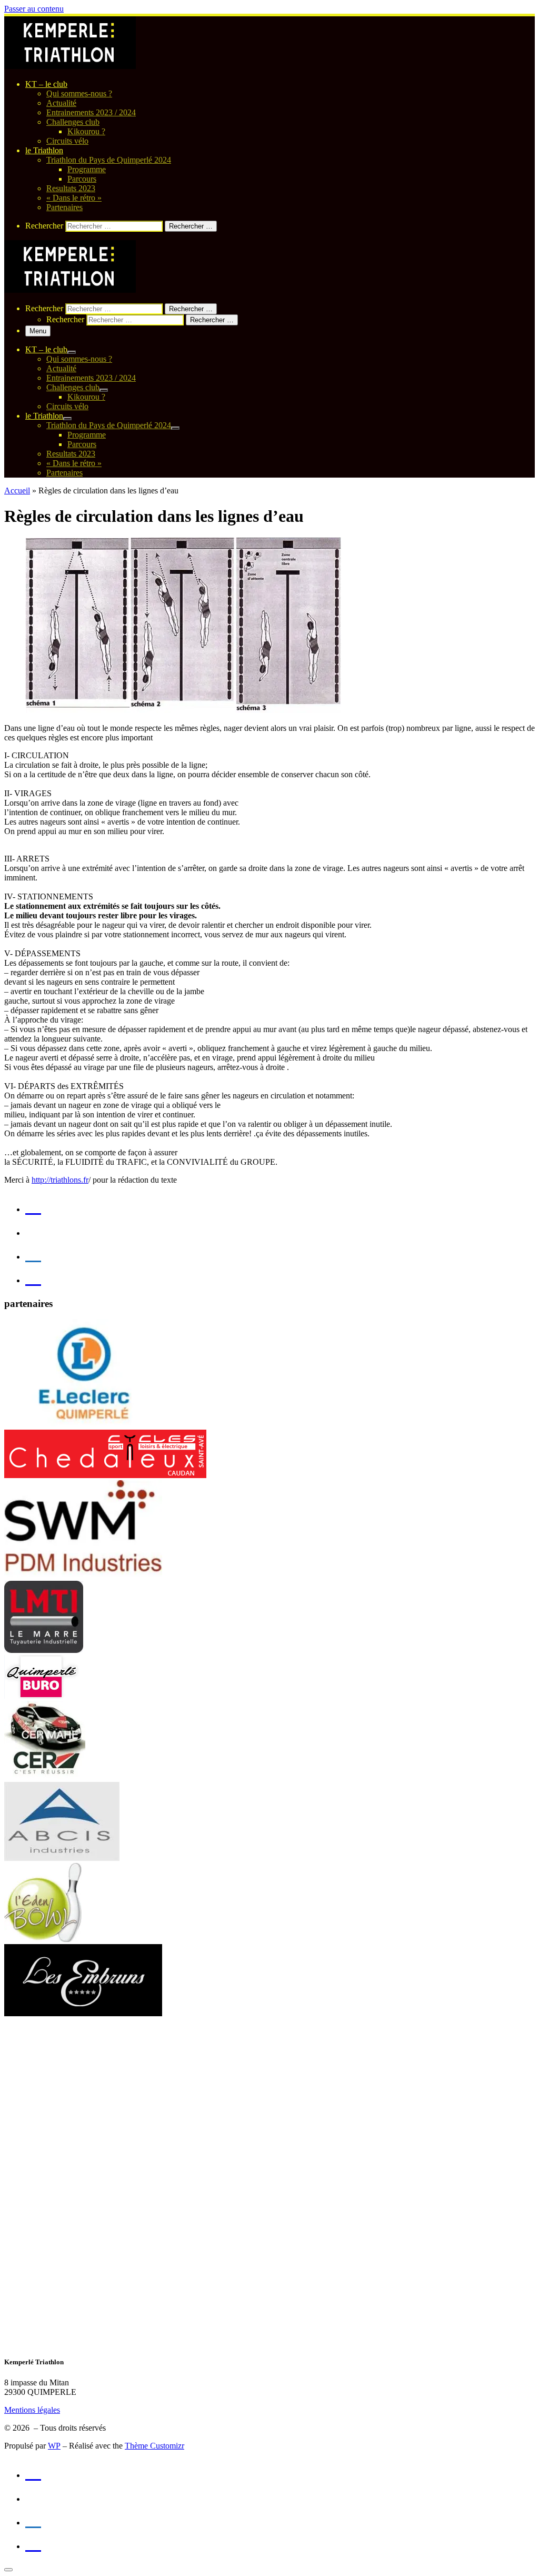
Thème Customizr (154, 2446)
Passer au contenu (34, 9)
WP (54, 2446)
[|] (70, 66)
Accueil (17, 491)
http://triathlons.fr (60, 1180)
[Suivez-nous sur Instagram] (33, 1276)
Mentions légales (32, 2410)
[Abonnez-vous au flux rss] (33, 1205)
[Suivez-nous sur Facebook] (33, 1252)
